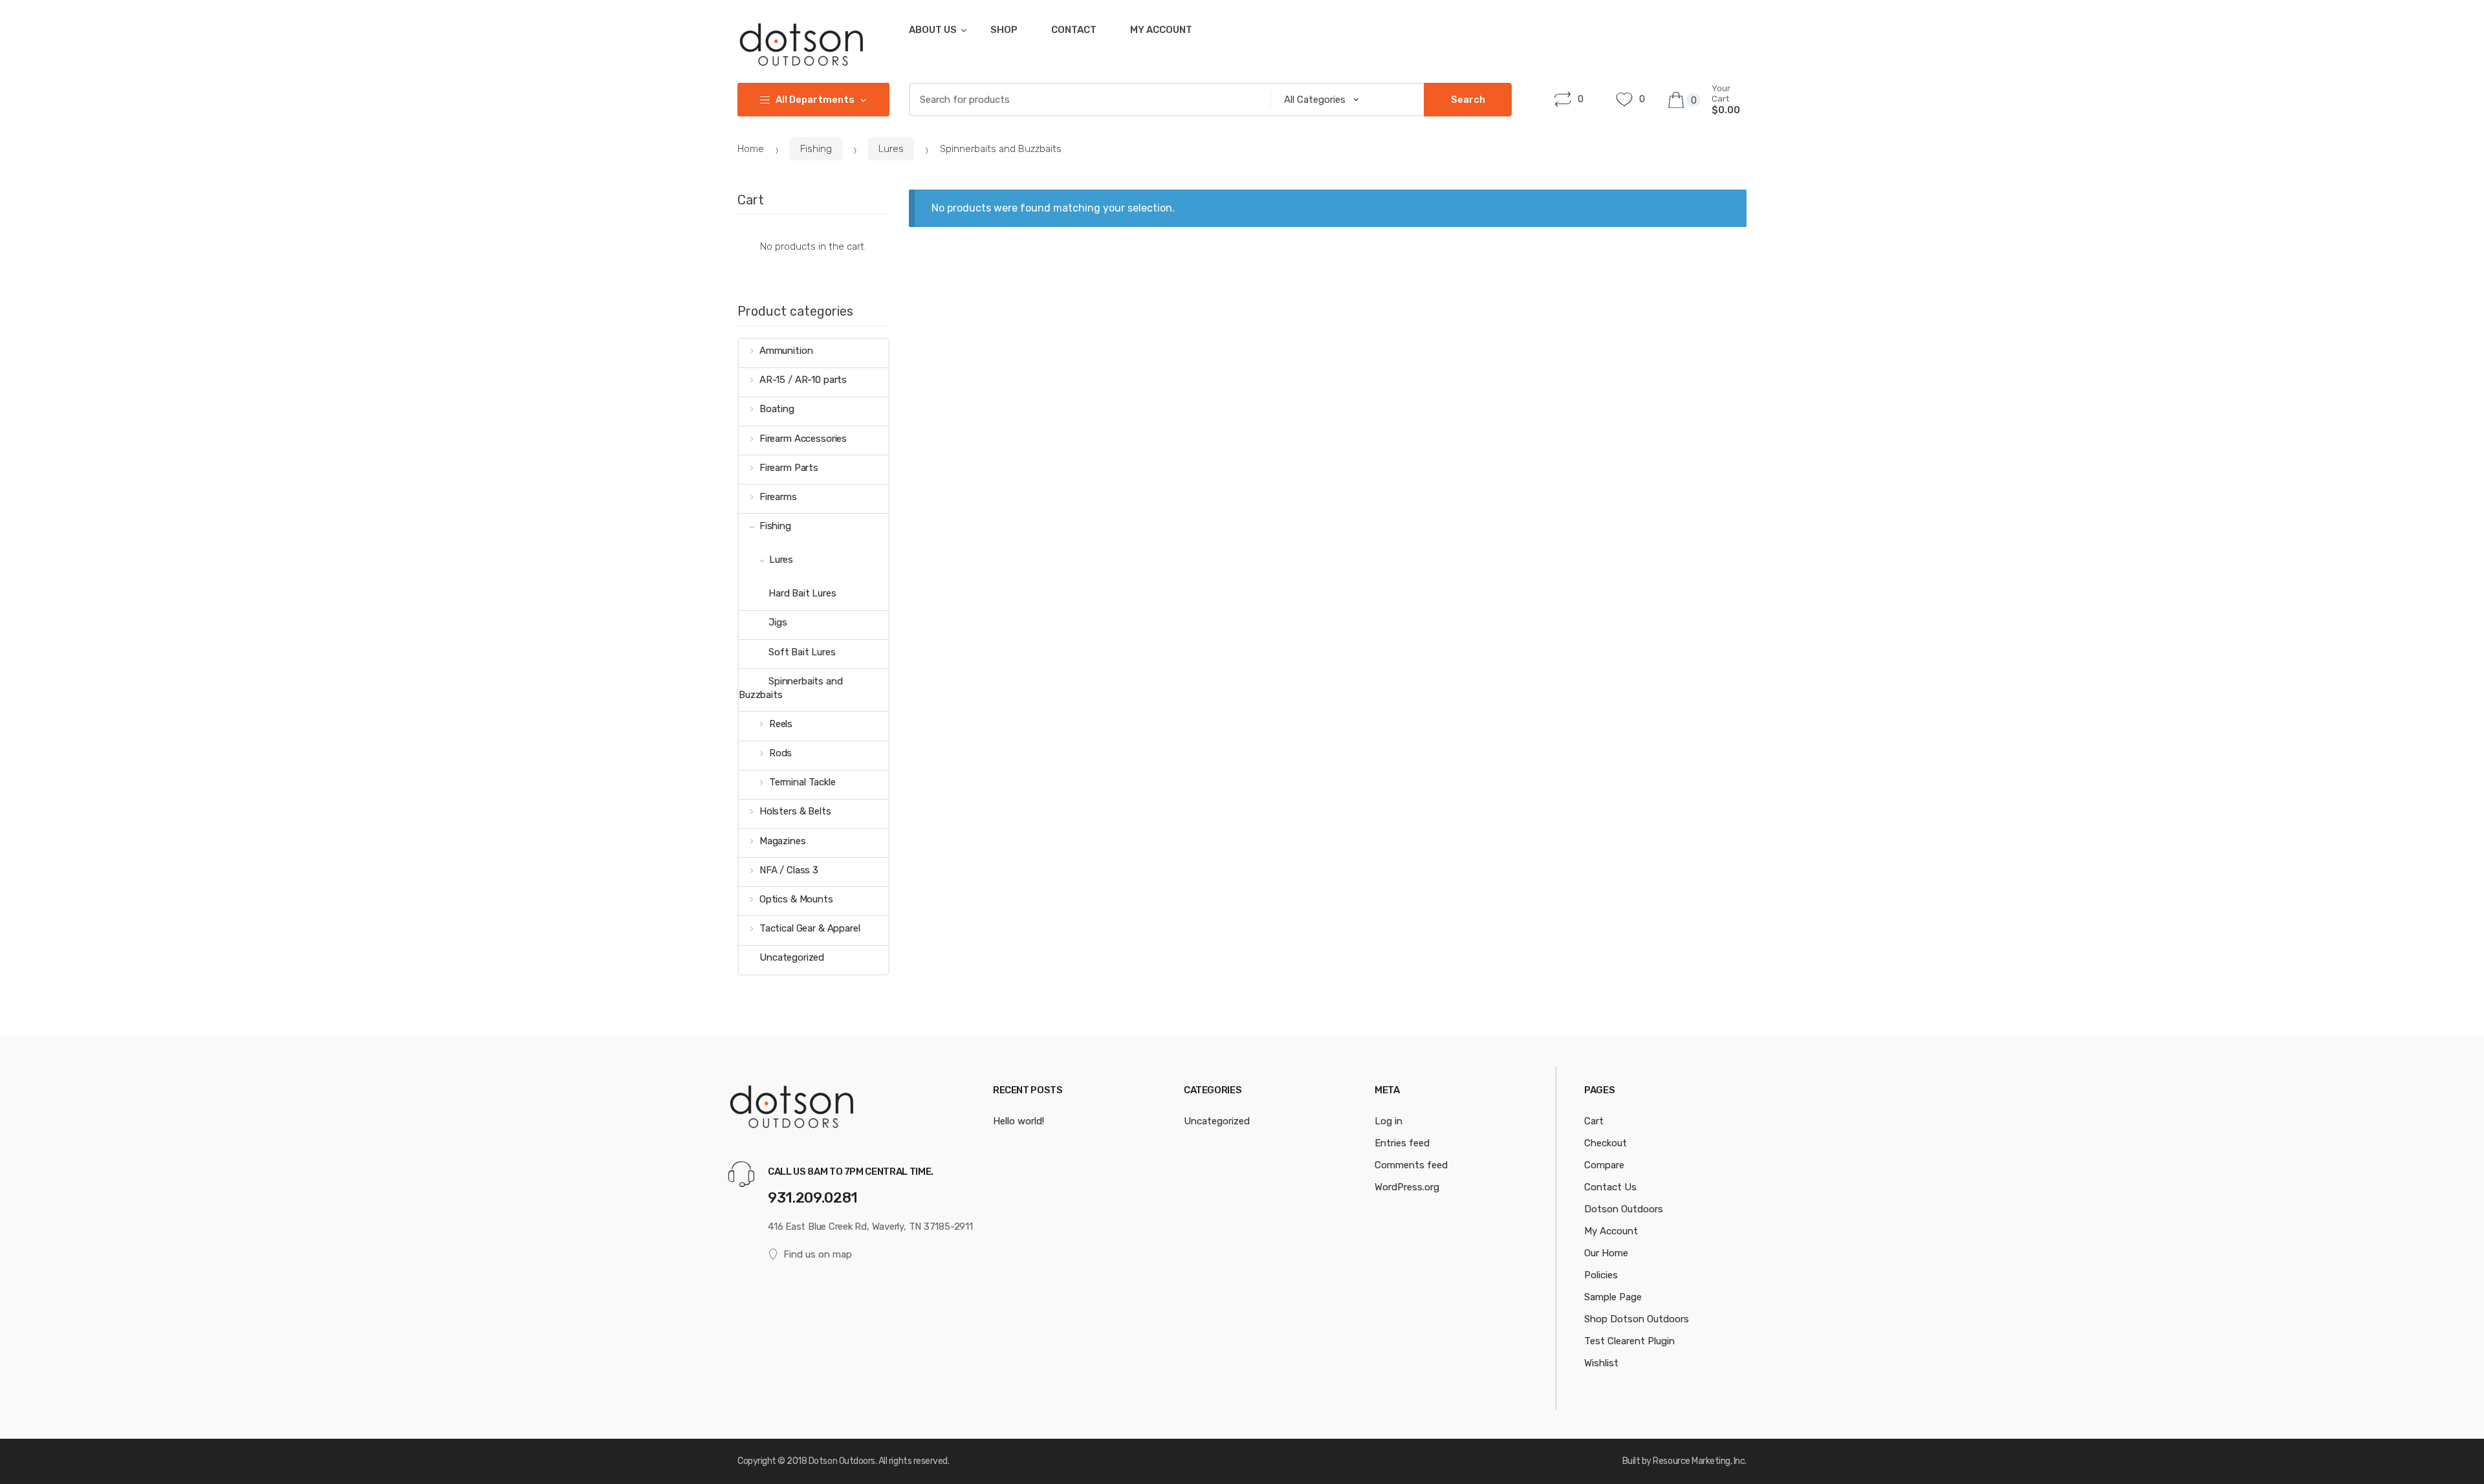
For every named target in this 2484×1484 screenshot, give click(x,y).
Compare (1604, 1165)
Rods (780, 753)
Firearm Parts (789, 468)
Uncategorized (792, 957)
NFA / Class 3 (789, 870)
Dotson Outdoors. (843, 1461)
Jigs (778, 622)
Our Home (1606, 1253)
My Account (1161, 30)
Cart (1594, 1121)
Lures (891, 149)
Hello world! (1019, 1121)
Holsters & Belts (795, 811)
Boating (777, 409)
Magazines (783, 841)
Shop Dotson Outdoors (1637, 1319)
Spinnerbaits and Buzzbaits (791, 688)
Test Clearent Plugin (1629, 1341)
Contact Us (1610, 1187)
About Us (933, 30)
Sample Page (1613, 1297)
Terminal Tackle (802, 782)
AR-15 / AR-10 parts (803, 380)
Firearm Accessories (803, 439)
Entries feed (1402, 1143)
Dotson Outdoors (1624, 1209)
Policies (1601, 1275)
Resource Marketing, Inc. (1700, 1461)
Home (751, 149)
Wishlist (1601, 1363)
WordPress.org (1407, 1187)
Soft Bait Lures (802, 652)
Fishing (816, 149)
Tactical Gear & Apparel (810, 928)
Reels (781, 724)
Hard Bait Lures (802, 593)
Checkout (1606, 1143)
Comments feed (1411, 1165)
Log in (1389, 1121)
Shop (1004, 30)
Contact (1074, 30)
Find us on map (818, 1254)
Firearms (778, 497)
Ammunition (786, 351)
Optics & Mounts (796, 899)
